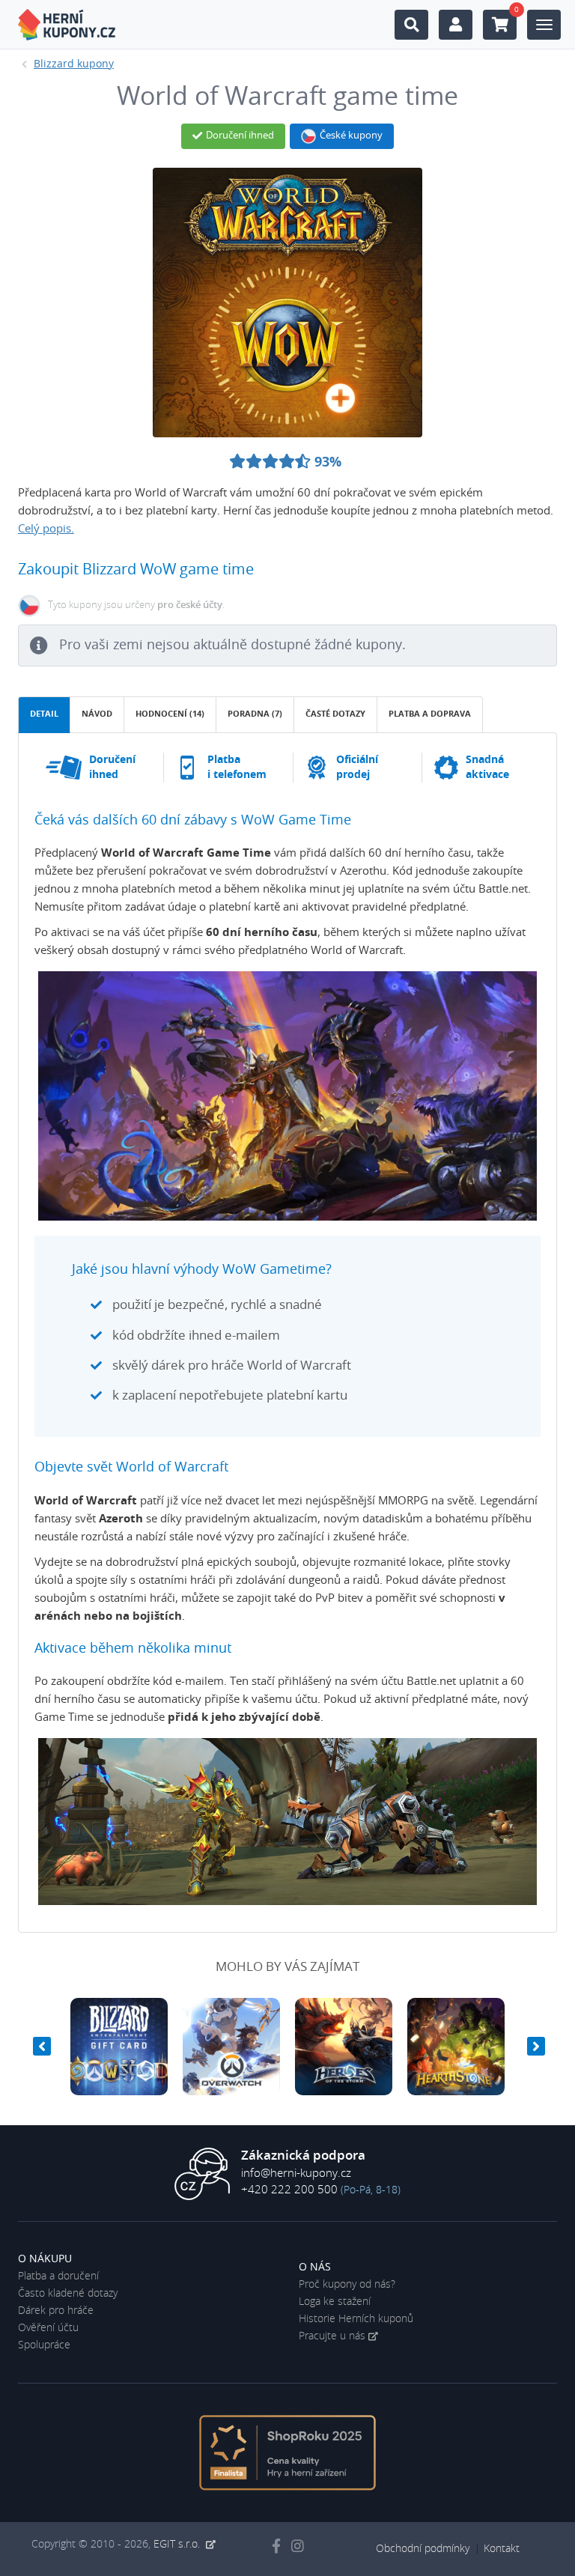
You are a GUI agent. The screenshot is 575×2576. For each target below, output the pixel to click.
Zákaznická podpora (303, 2156)
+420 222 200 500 (289, 2190)
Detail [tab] (44, 714)
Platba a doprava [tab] (430, 714)
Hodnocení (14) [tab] (170, 714)
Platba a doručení (58, 2276)
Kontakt (502, 2549)
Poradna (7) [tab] (255, 714)
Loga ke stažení (335, 2302)
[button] (40, 2047)
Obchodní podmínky (423, 2549)
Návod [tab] (97, 714)
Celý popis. (46, 529)
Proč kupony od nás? (347, 2285)
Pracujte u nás (332, 2336)
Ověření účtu (48, 2328)
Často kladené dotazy (68, 2294)
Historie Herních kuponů (356, 2319)
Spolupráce (44, 2345)
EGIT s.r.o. (178, 2545)
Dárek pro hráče (56, 2311)
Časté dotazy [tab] (335, 714)
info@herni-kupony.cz (296, 2173)
